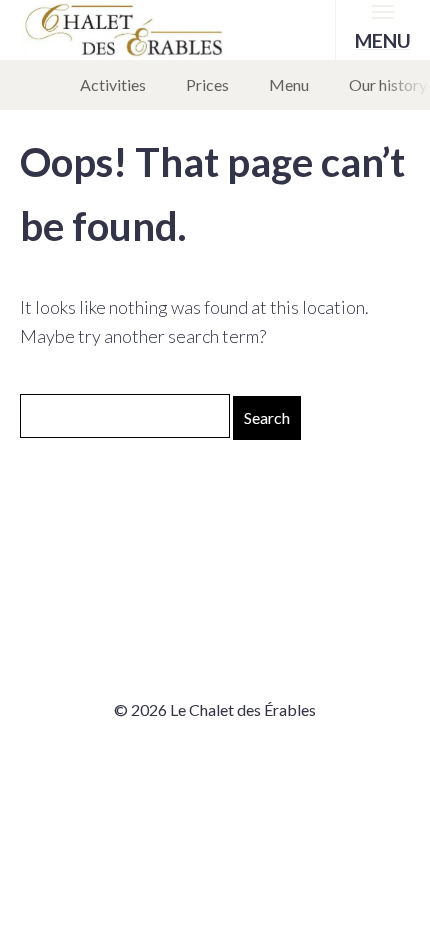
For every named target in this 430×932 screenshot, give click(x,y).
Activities (113, 84)
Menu (289, 84)
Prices (207, 84)
